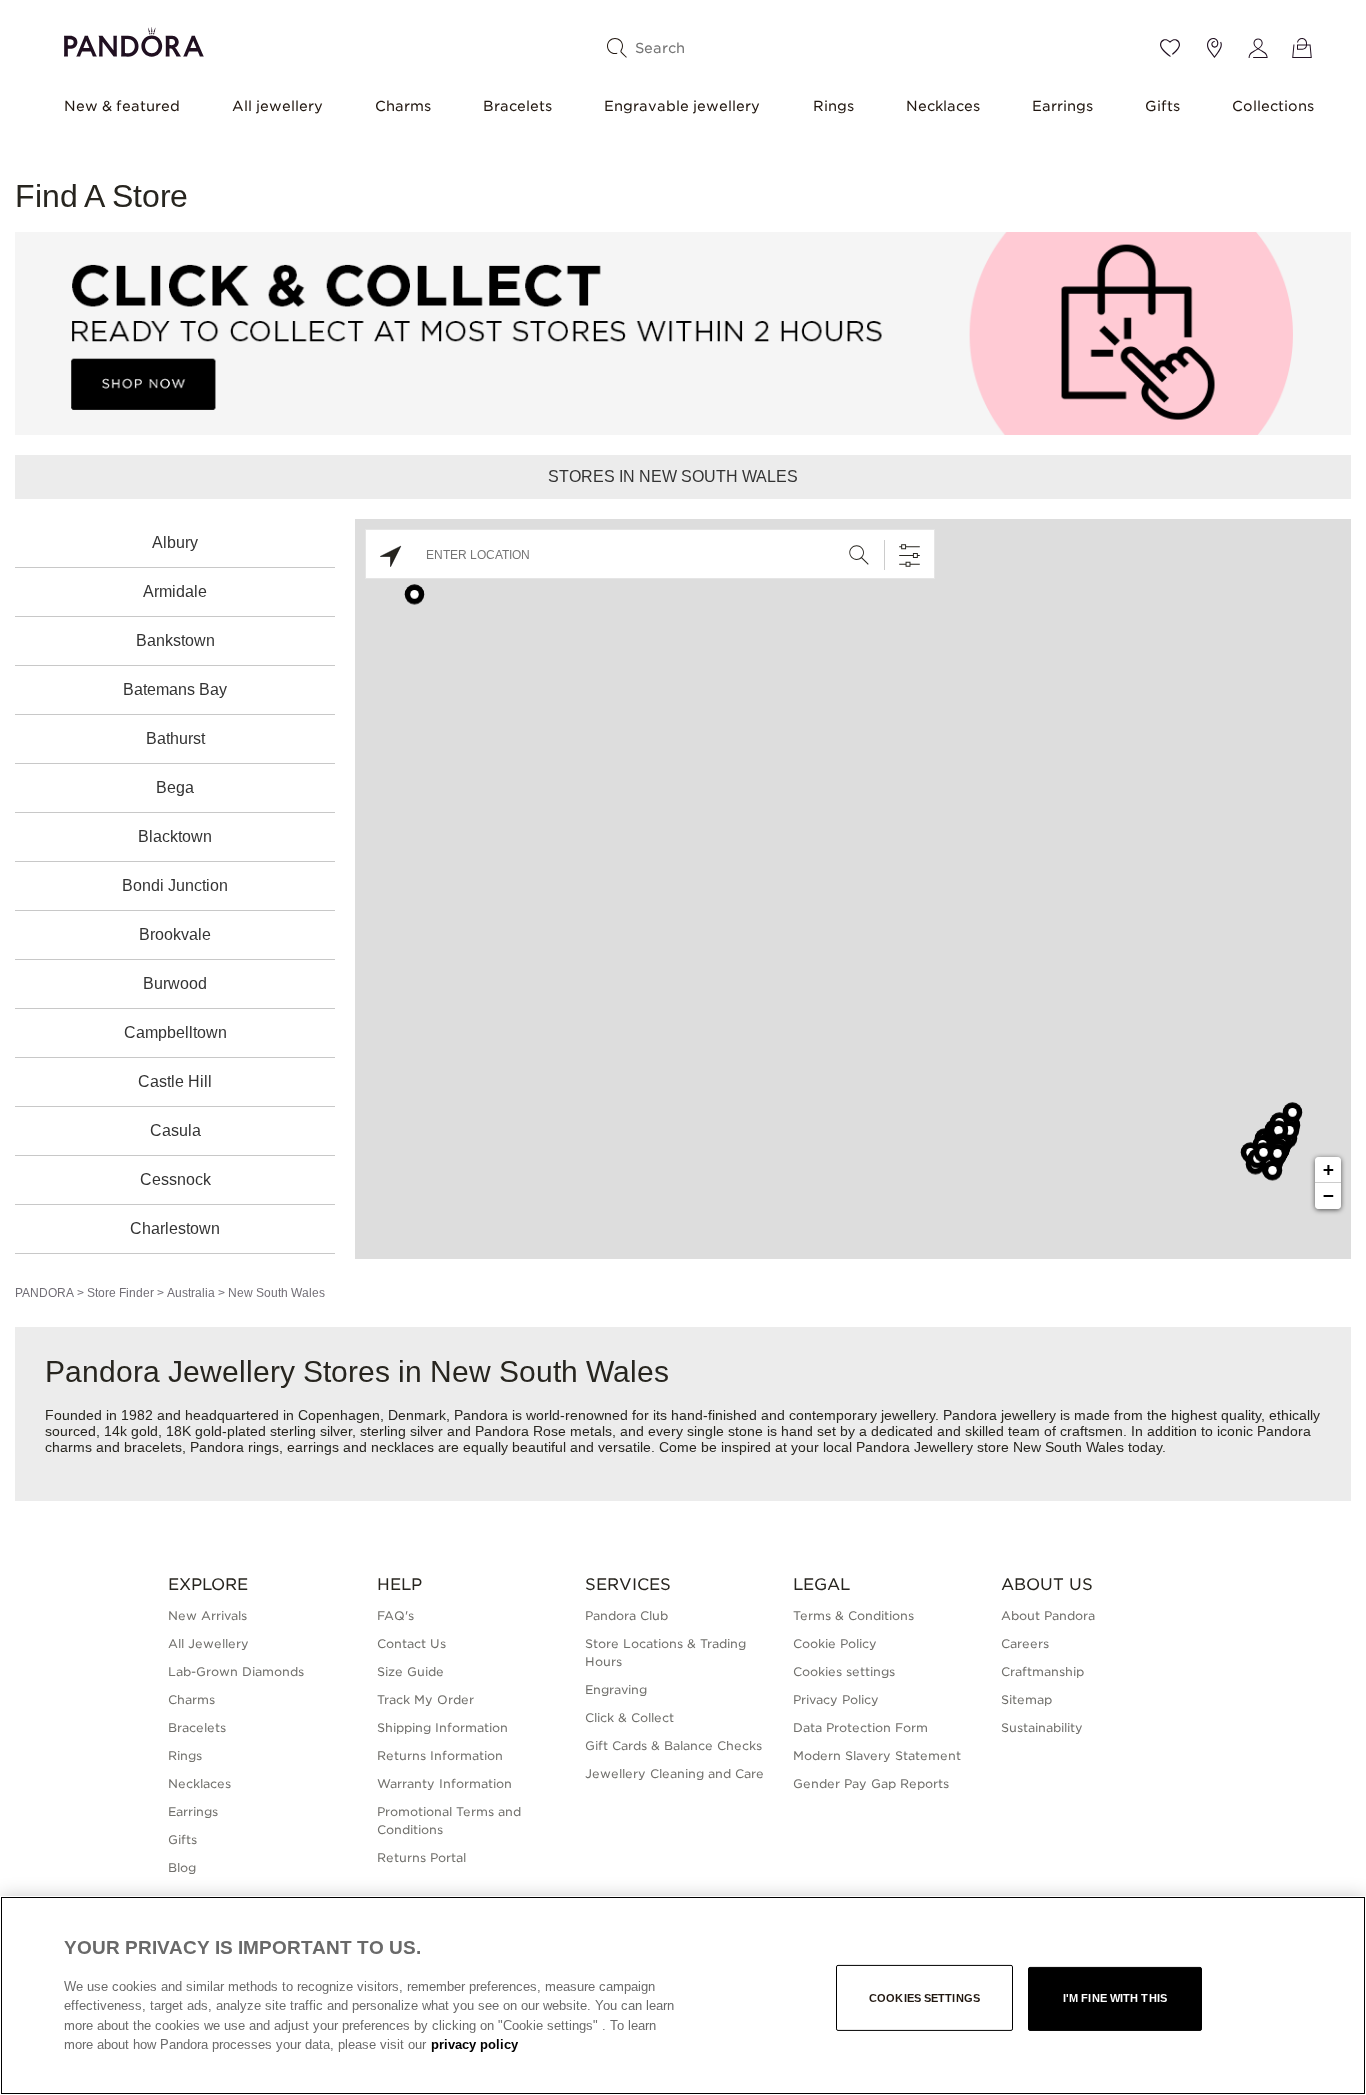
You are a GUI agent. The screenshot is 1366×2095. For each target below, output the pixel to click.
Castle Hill (175, 1081)
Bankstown (175, 640)
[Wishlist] (1170, 48)
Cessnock (175, 1179)
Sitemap (1026, 1699)
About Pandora (1048, 1615)
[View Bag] (1302, 48)
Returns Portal (421, 1857)
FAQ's (395, 1615)
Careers (1025, 1643)
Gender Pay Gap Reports (871, 1783)
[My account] (1258, 48)
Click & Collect (629, 1717)
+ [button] (1328, 1169)
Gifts (1162, 106)
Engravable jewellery (682, 106)
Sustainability (1042, 1727)
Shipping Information (442, 1727)
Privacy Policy (836, 1699)
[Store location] (1214, 48)
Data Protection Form (860, 1727)
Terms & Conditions (853, 1615)
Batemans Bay (175, 689)
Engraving (616, 1689)
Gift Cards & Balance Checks (673, 1745)
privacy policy (474, 2044)
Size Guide (410, 1671)
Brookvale (175, 934)
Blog (182, 1867)
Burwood (175, 983)
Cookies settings (924, 1998)
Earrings (1062, 106)
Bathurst (175, 738)
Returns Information (440, 1755)
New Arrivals (207, 1615)
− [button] (1328, 1195)
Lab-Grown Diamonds (236, 1671)
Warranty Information (444, 1783)
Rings (833, 106)
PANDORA (44, 1293)
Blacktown (175, 836)
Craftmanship (1042, 1671)
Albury (175, 542)
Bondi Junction (175, 885)
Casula (175, 1130)
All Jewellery (208, 1643)
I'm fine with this (1115, 1998)
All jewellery (277, 106)
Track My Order (425, 1699)
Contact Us (411, 1643)
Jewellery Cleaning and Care (674, 1773)
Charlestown (175, 1228)
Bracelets (517, 106)
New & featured (122, 106)
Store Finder (120, 1293)
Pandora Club (626, 1615)
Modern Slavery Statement (877, 1755)
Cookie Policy (835, 1643)
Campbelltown (175, 1032)
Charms (403, 106)
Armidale (175, 591)
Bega (175, 787)
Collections (1273, 106)
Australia (191, 1293)
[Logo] (134, 39)
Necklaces (943, 106)
